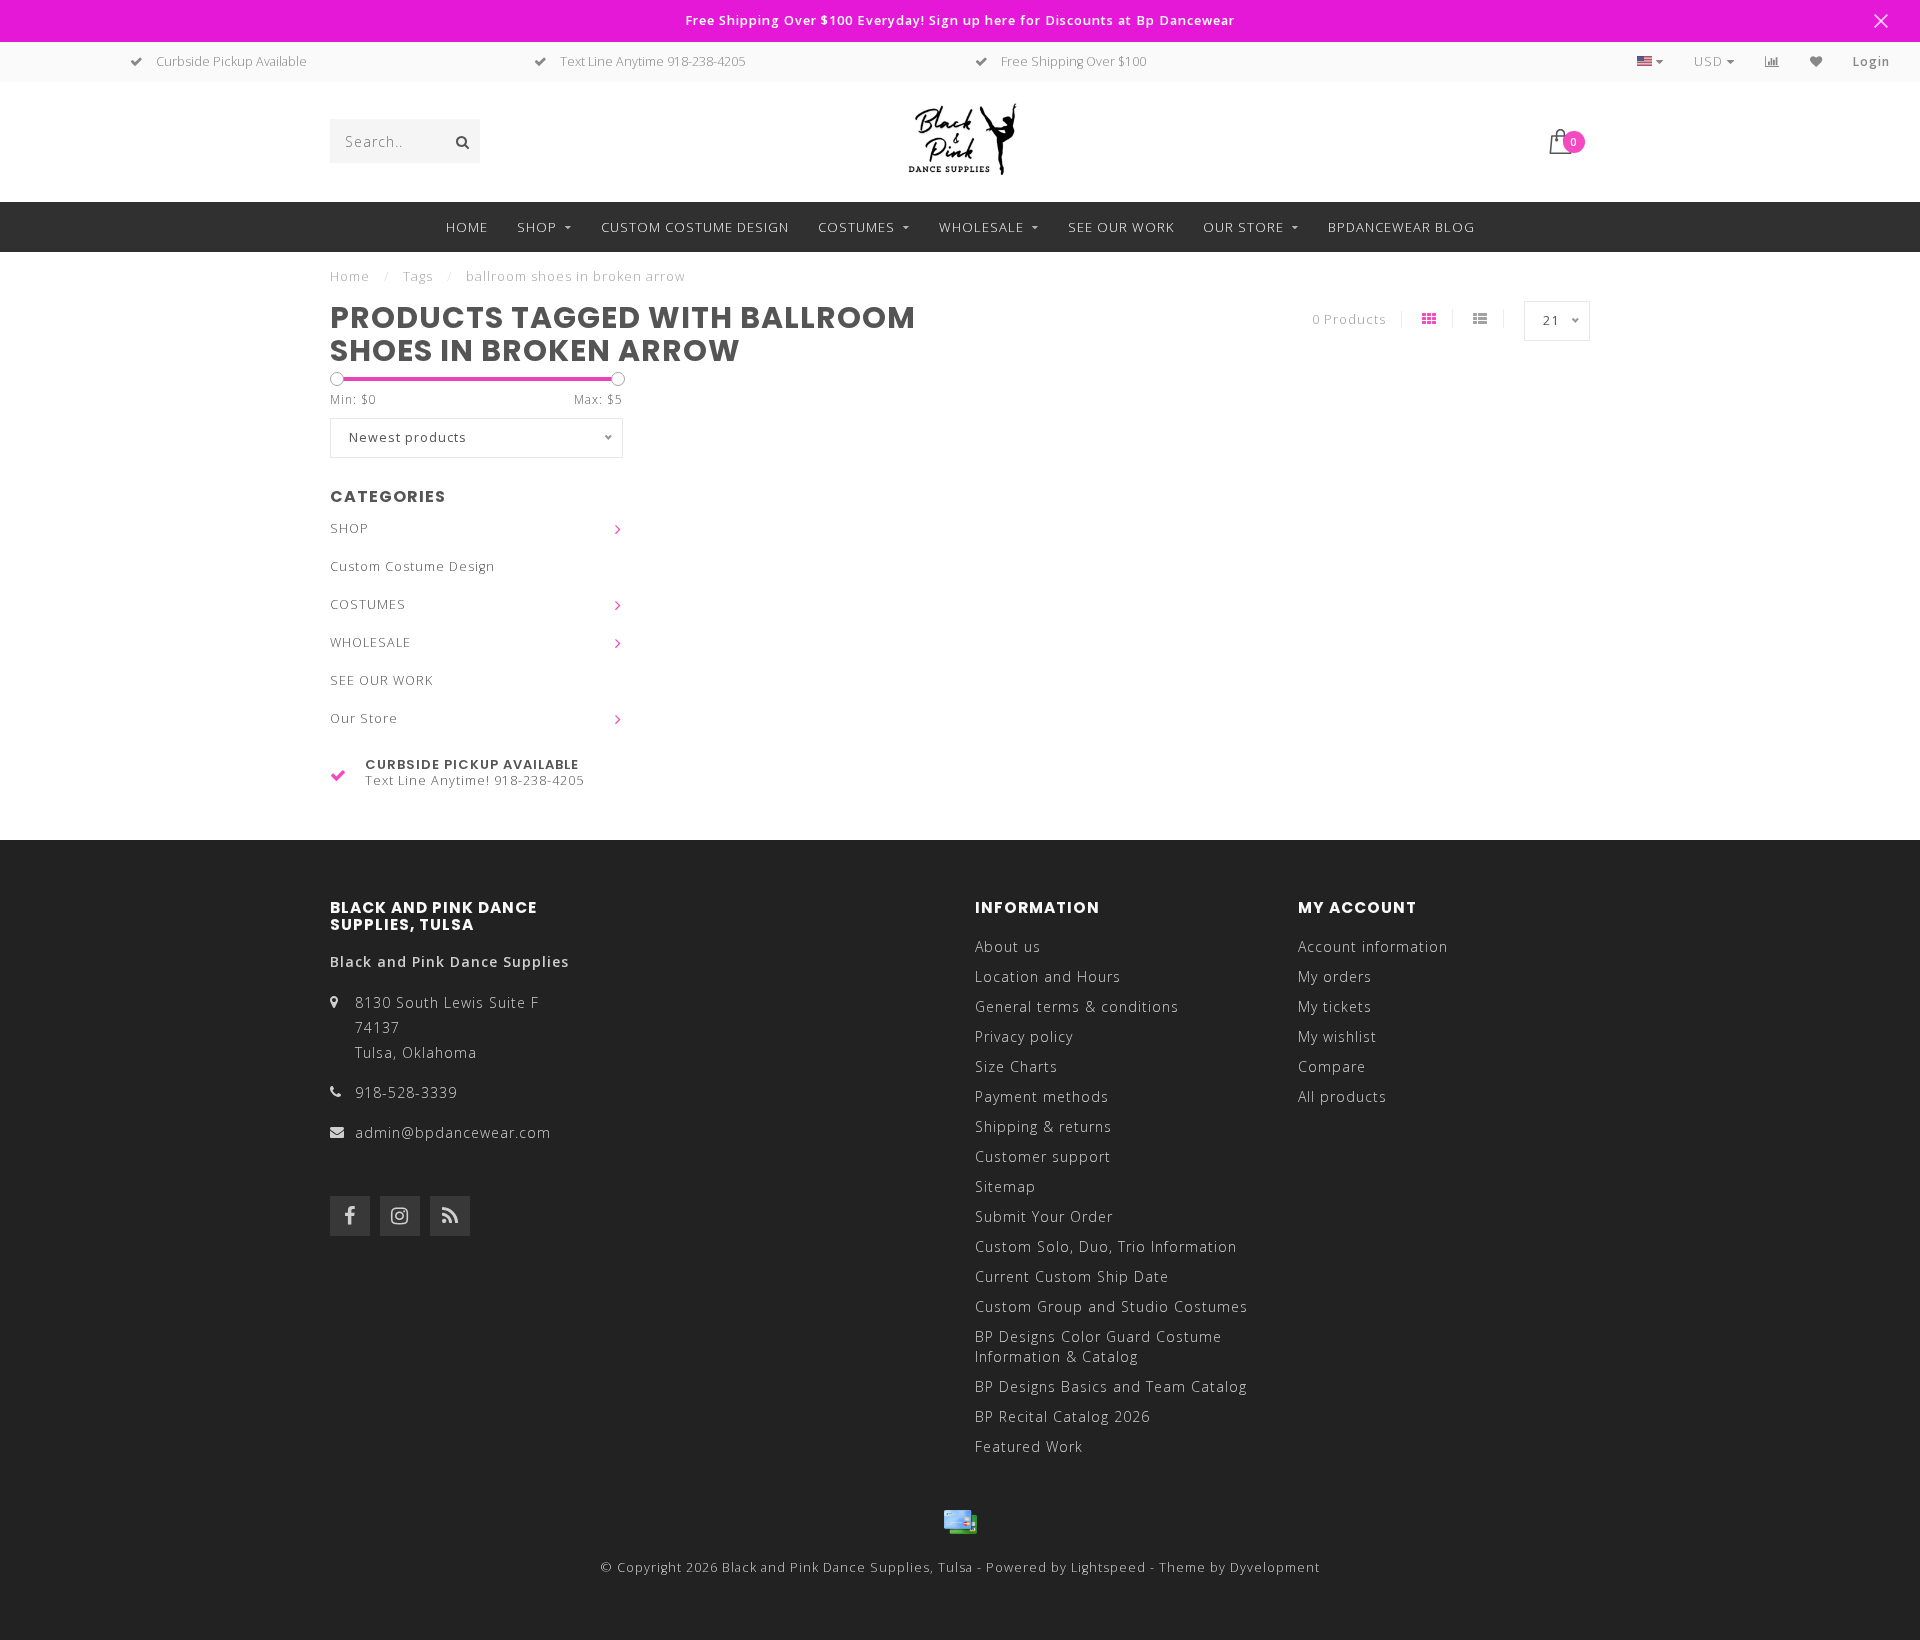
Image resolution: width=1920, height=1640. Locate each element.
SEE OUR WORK (1121, 227)
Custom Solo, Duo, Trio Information (1106, 1246)
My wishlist (1337, 1036)
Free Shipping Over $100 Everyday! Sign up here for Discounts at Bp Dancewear (960, 20)
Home (467, 227)
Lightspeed (1108, 1567)
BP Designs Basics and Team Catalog (1111, 1386)
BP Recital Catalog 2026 (1062, 1416)
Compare (1332, 1066)
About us (1008, 946)
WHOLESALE (981, 227)
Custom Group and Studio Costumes (1111, 1306)
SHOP (537, 227)
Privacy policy (1024, 1036)
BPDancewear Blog (1401, 227)
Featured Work (1029, 1446)
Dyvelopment (1275, 1567)
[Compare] (1772, 61)
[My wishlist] (1816, 61)
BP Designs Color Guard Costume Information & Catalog (1098, 1346)
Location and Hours (1048, 976)
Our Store (1243, 227)
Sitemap (1005, 1186)
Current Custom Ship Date (1072, 1276)
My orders (1335, 976)
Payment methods (1042, 1096)
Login (1871, 61)
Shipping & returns (1043, 1126)
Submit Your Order (1044, 1216)
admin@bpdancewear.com (453, 1132)
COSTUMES (856, 227)
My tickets (1335, 1006)
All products (1342, 1096)
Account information (1373, 946)
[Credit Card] (960, 1522)
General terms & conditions (1077, 1006)
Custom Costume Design (695, 227)
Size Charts (1016, 1066)
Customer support (1043, 1156)
